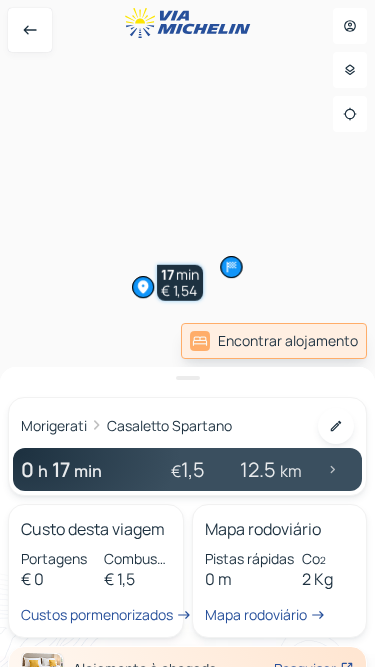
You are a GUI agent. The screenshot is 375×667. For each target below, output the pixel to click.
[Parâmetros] (350, 70)
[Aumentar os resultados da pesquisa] (187, 378)
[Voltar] (30, 30)
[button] (125, 175)
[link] (274, 341)
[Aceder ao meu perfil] (350, 26)
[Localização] (350, 114)
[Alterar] (336, 426)
